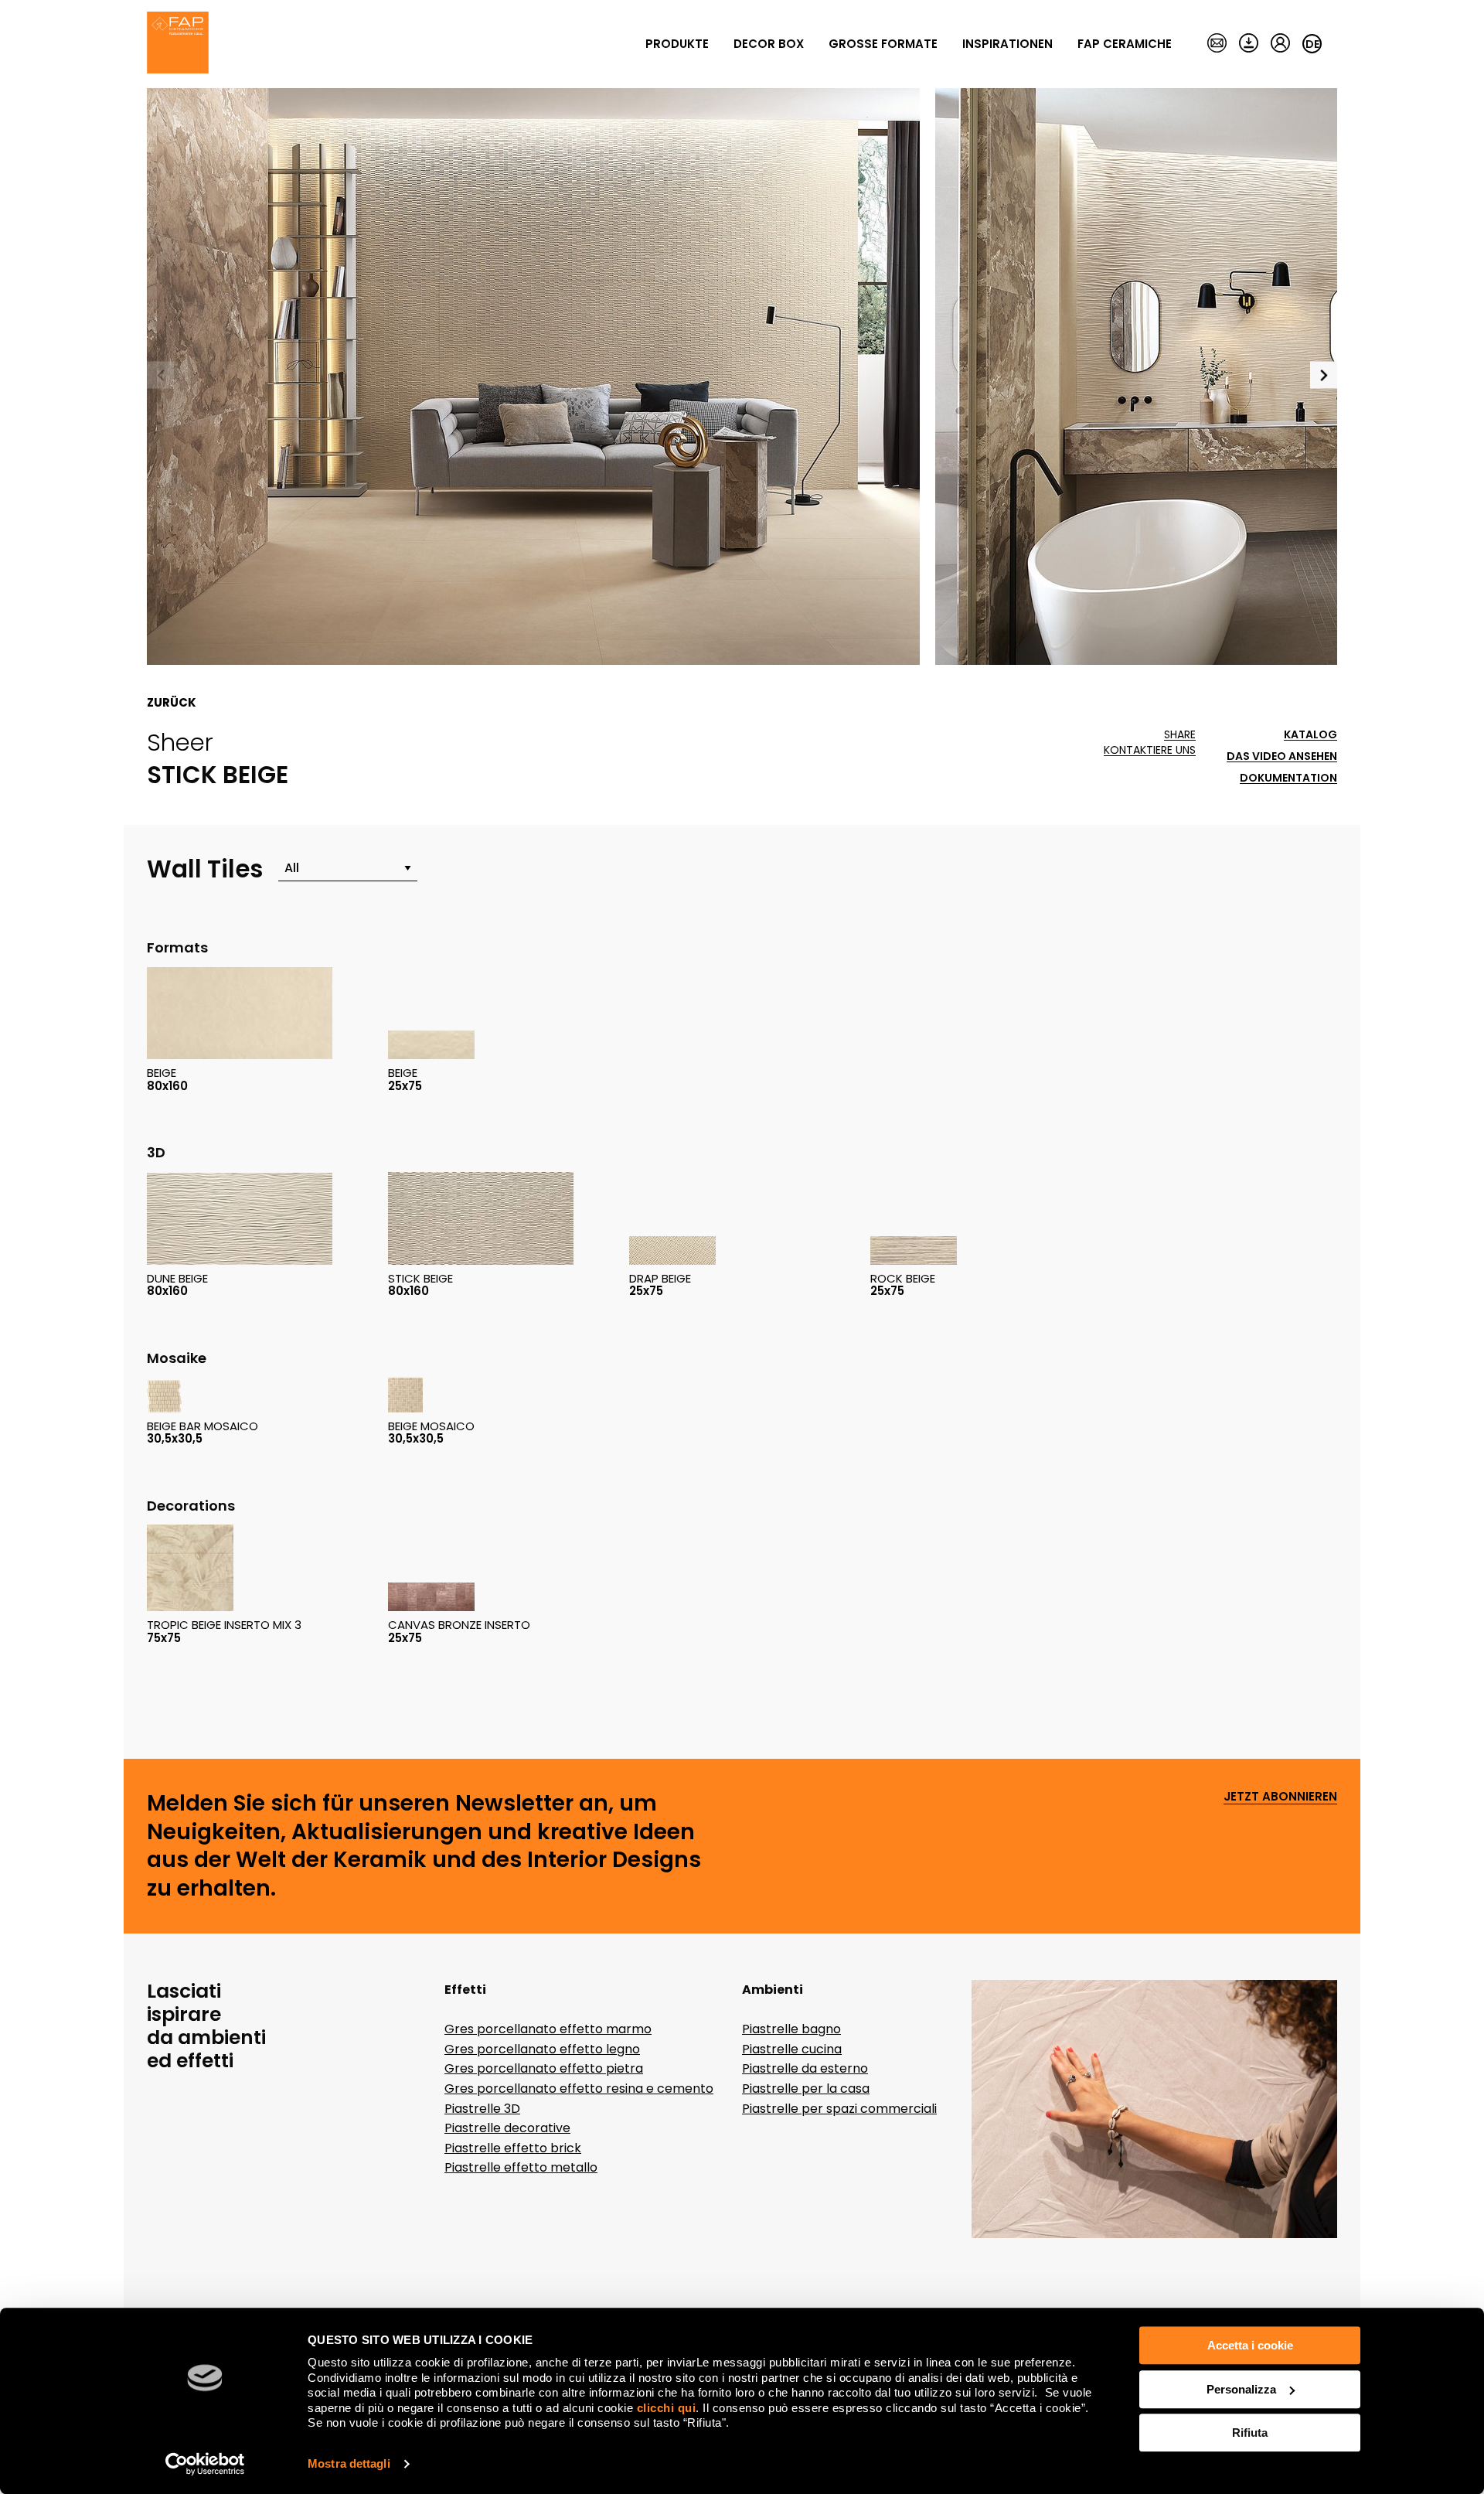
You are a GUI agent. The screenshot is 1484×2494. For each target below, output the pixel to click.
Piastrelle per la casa (806, 2089)
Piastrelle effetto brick (513, 2148)
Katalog (1310, 735)
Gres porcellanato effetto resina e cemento (579, 2089)
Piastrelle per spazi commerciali (839, 2109)
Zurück (172, 703)
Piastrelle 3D (482, 2109)
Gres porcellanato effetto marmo (548, 2029)
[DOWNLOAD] (1249, 44)
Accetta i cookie (1250, 2345)
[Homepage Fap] (178, 44)
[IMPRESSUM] (1217, 44)
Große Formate (883, 44)
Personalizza (1241, 2389)
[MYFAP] (1280, 44)
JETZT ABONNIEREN (1280, 1797)
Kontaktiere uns (1150, 750)
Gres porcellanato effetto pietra (544, 2068)
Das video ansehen (1282, 756)
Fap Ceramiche (1125, 44)
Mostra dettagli (349, 2463)
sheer (180, 742)
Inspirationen (1007, 44)
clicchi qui (667, 2408)
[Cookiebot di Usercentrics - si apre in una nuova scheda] (205, 2464)
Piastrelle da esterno (805, 2068)
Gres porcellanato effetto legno (542, 2049)
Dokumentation (1288, 778)
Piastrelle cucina (792, 2049)
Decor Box (769, 44)
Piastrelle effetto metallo (521, 2167)
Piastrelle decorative (507, 2128)
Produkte (677, 44)
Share (1180, 735)
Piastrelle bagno (791, 2029)
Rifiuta (1250, 2433)
